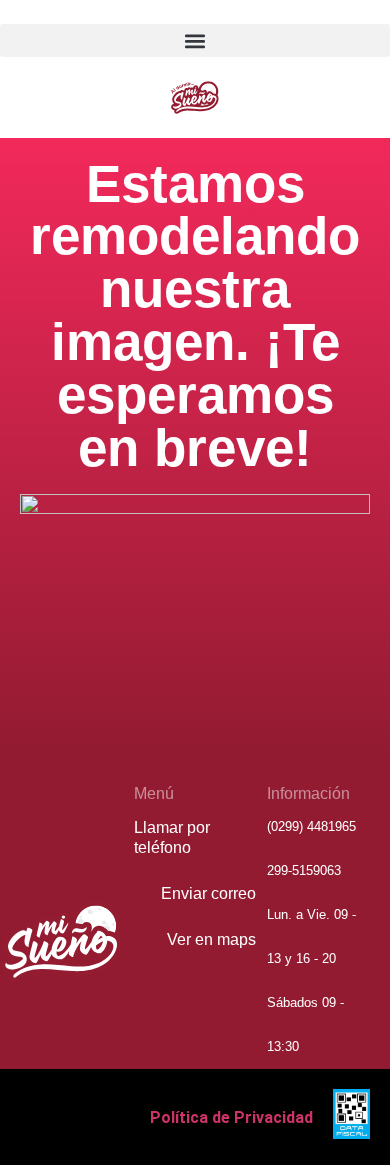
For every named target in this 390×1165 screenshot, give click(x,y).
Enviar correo (208, 893)
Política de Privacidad (231, 1117)
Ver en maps (211, 939)
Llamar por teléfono (172, 837)
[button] (195, 40)
